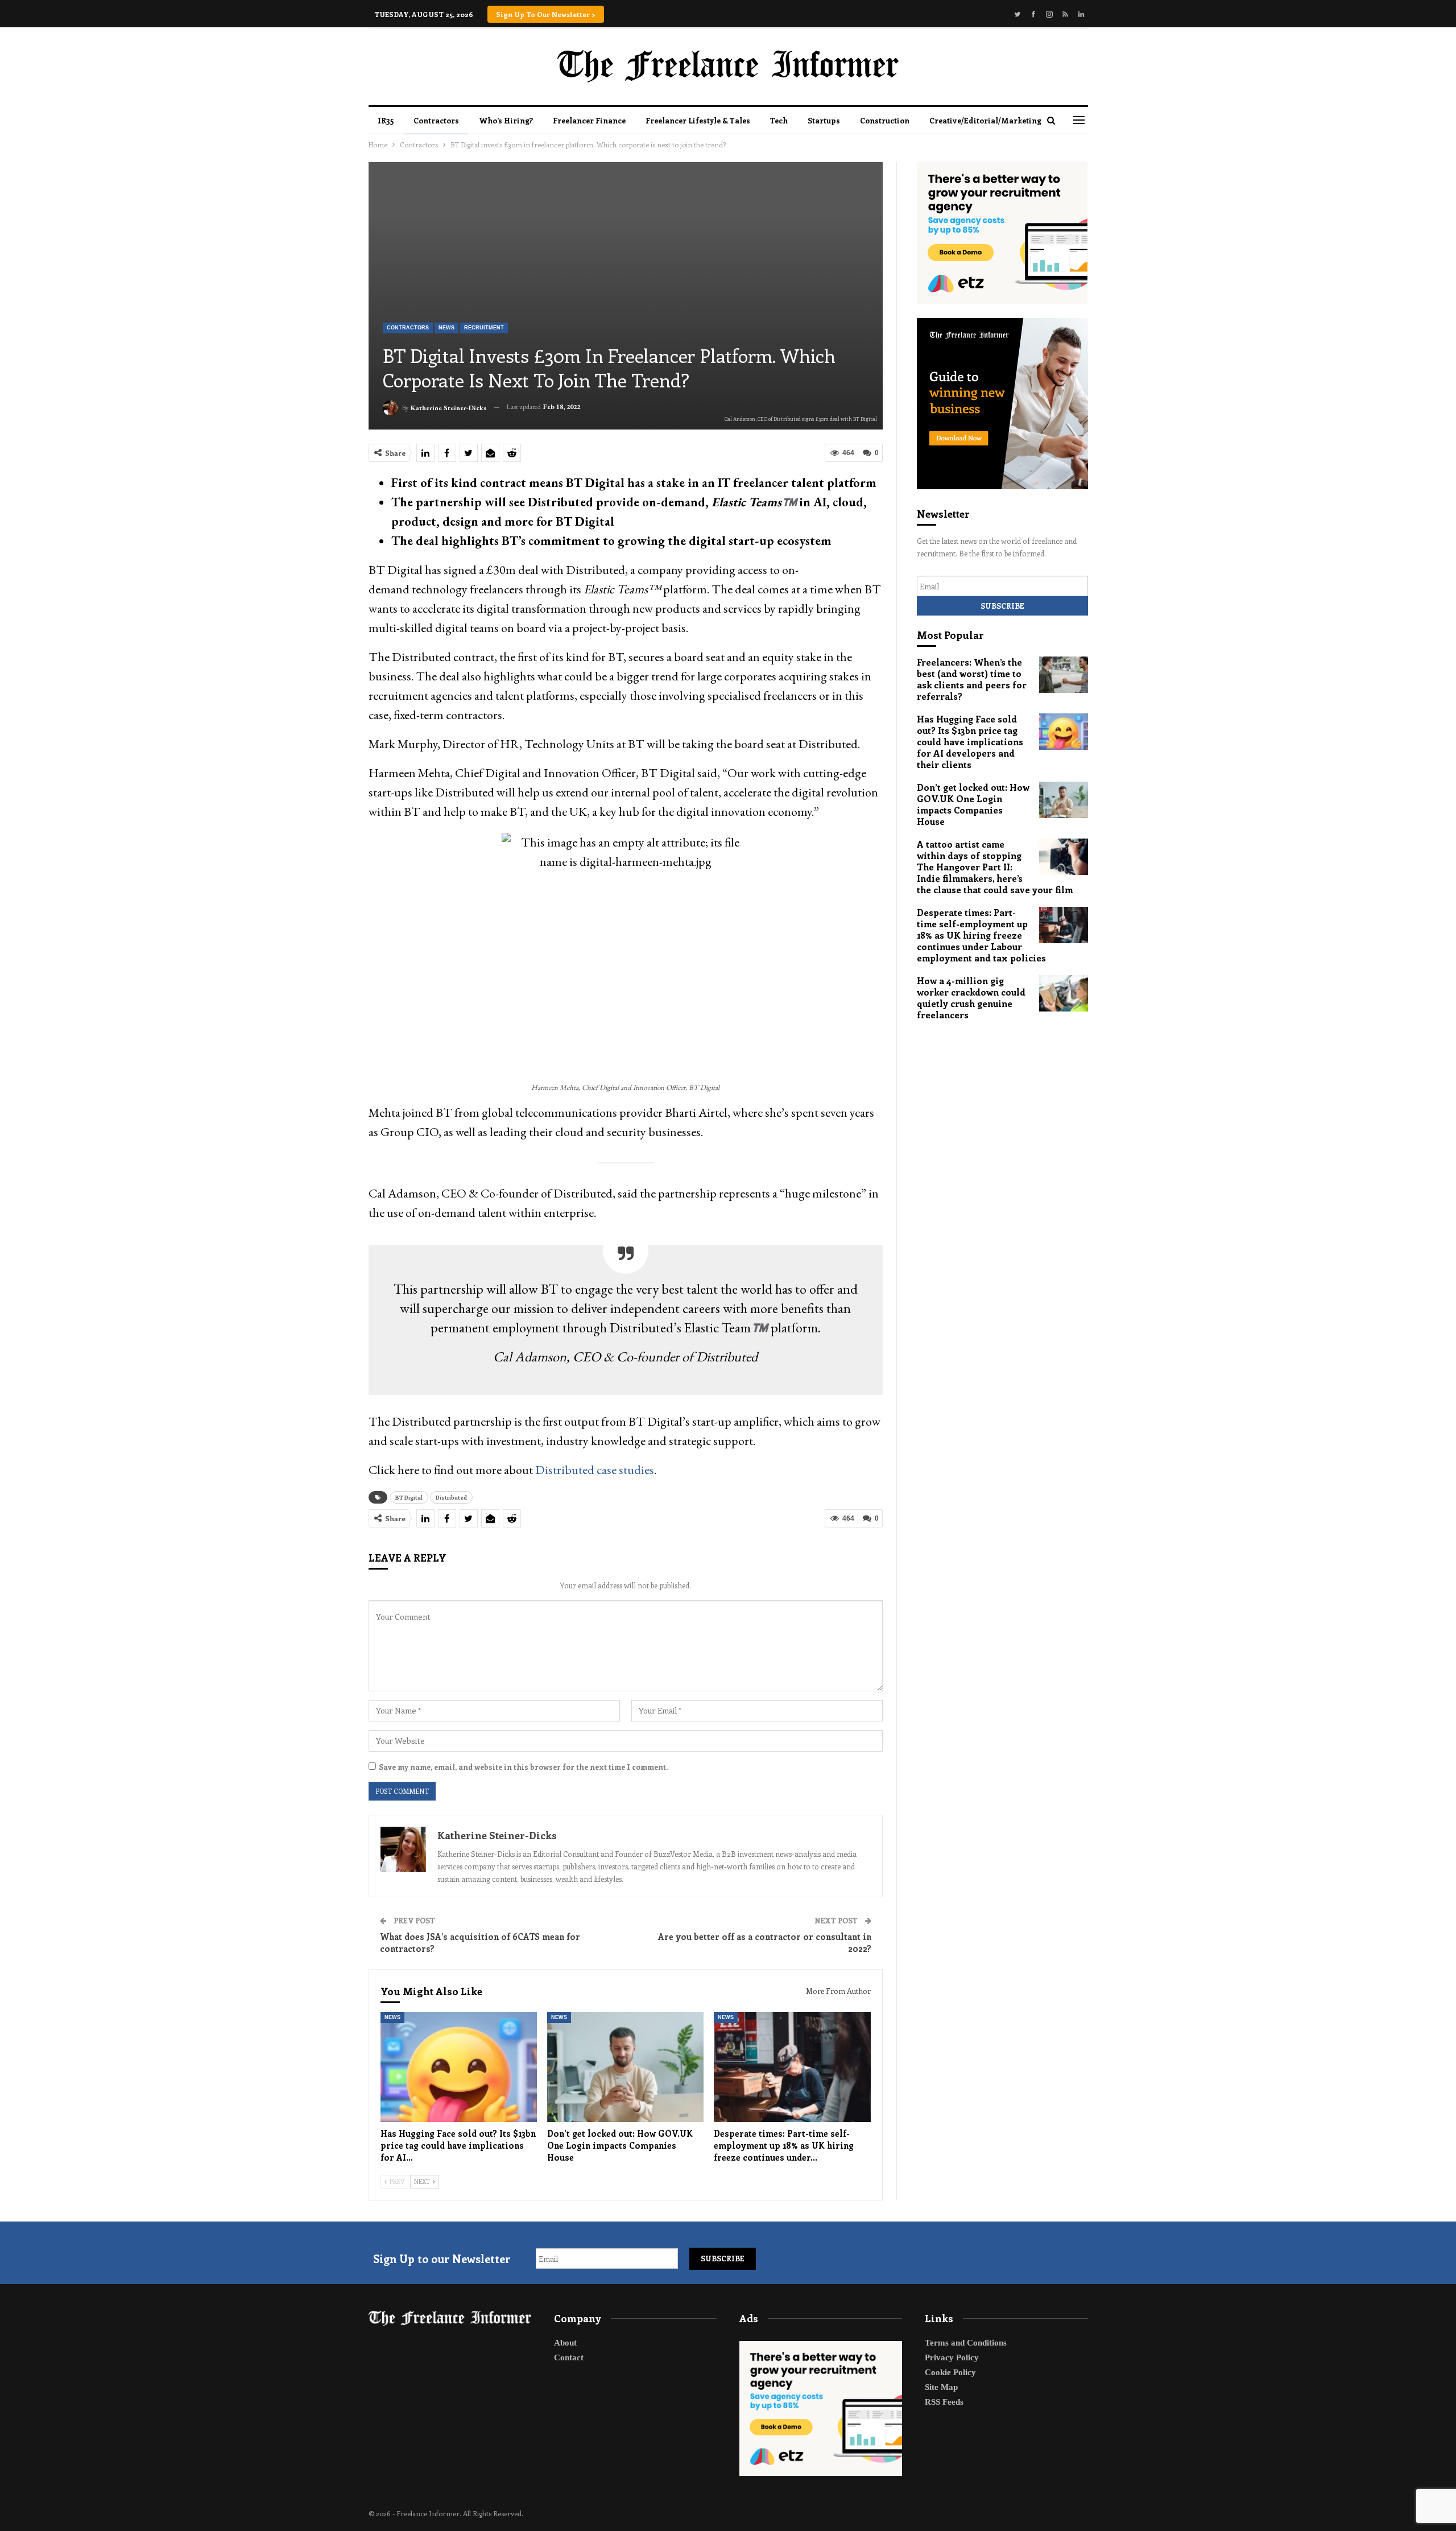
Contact (569, 2357)
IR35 (386, 120)
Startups (824, 120)
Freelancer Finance (589, 120)
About (565, 2343)
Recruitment (484, 328)
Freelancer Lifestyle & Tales (698, 120)
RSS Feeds (944, 2402)
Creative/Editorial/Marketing (985, 120)
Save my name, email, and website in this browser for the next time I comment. (523, 1767)
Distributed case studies (595, 1470)
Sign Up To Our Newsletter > (546, 14)
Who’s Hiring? (506, 120)
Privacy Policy (952, 2357)
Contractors (436, 120)
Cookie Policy (950, 2372)
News (446, 328)
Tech (779, 120)
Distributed (451, 1497)
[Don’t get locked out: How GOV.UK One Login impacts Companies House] (625, 2067)
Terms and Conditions (966, 2343)
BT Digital (409, 1497)
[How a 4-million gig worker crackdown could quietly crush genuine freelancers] (1064, 993)
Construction (885, 120)
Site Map (941, 2387)
